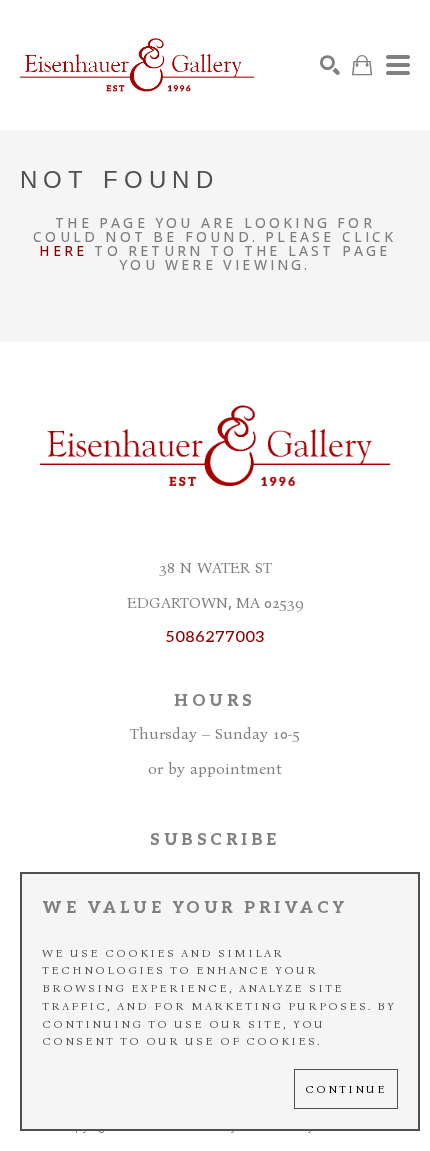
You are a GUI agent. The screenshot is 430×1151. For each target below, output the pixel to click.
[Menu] (398, 65)
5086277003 (215, 637)
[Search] (330, 65)
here (63, 250)
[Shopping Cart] (362, 65)
